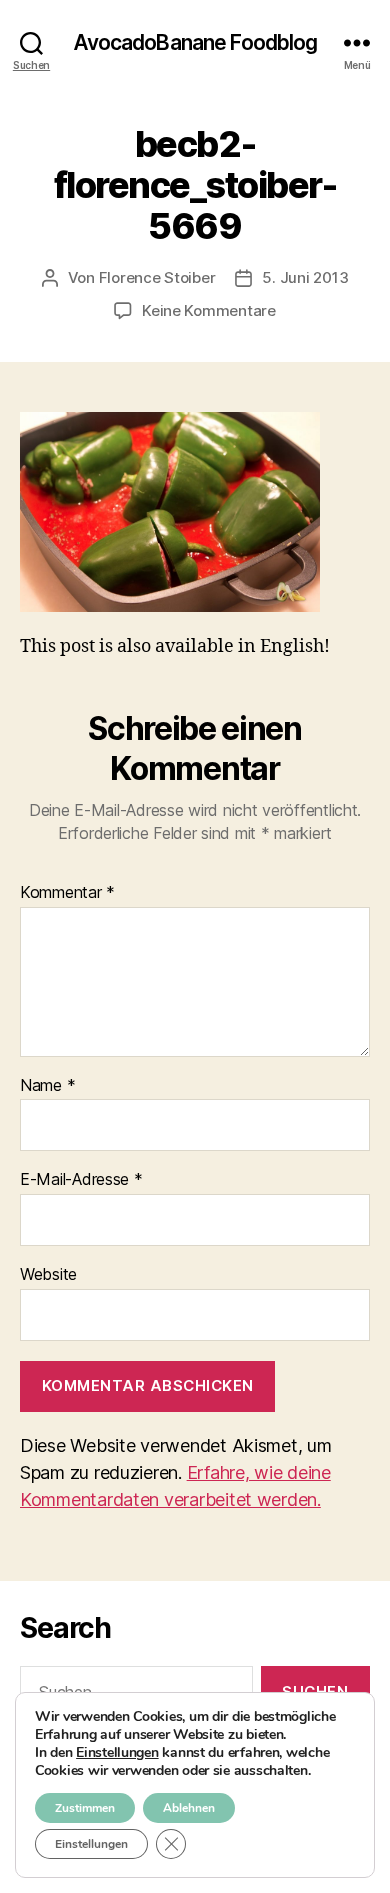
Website (48, 1275)
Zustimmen (85, 1808)
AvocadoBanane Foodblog (195, 42)
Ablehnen (189, 1808)
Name (47, 1086)
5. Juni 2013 (305, 277)
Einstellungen (117, 1753)
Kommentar (67, 893)
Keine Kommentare (209, 310)
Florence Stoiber (157, 277)
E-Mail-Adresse (81, 1180)
